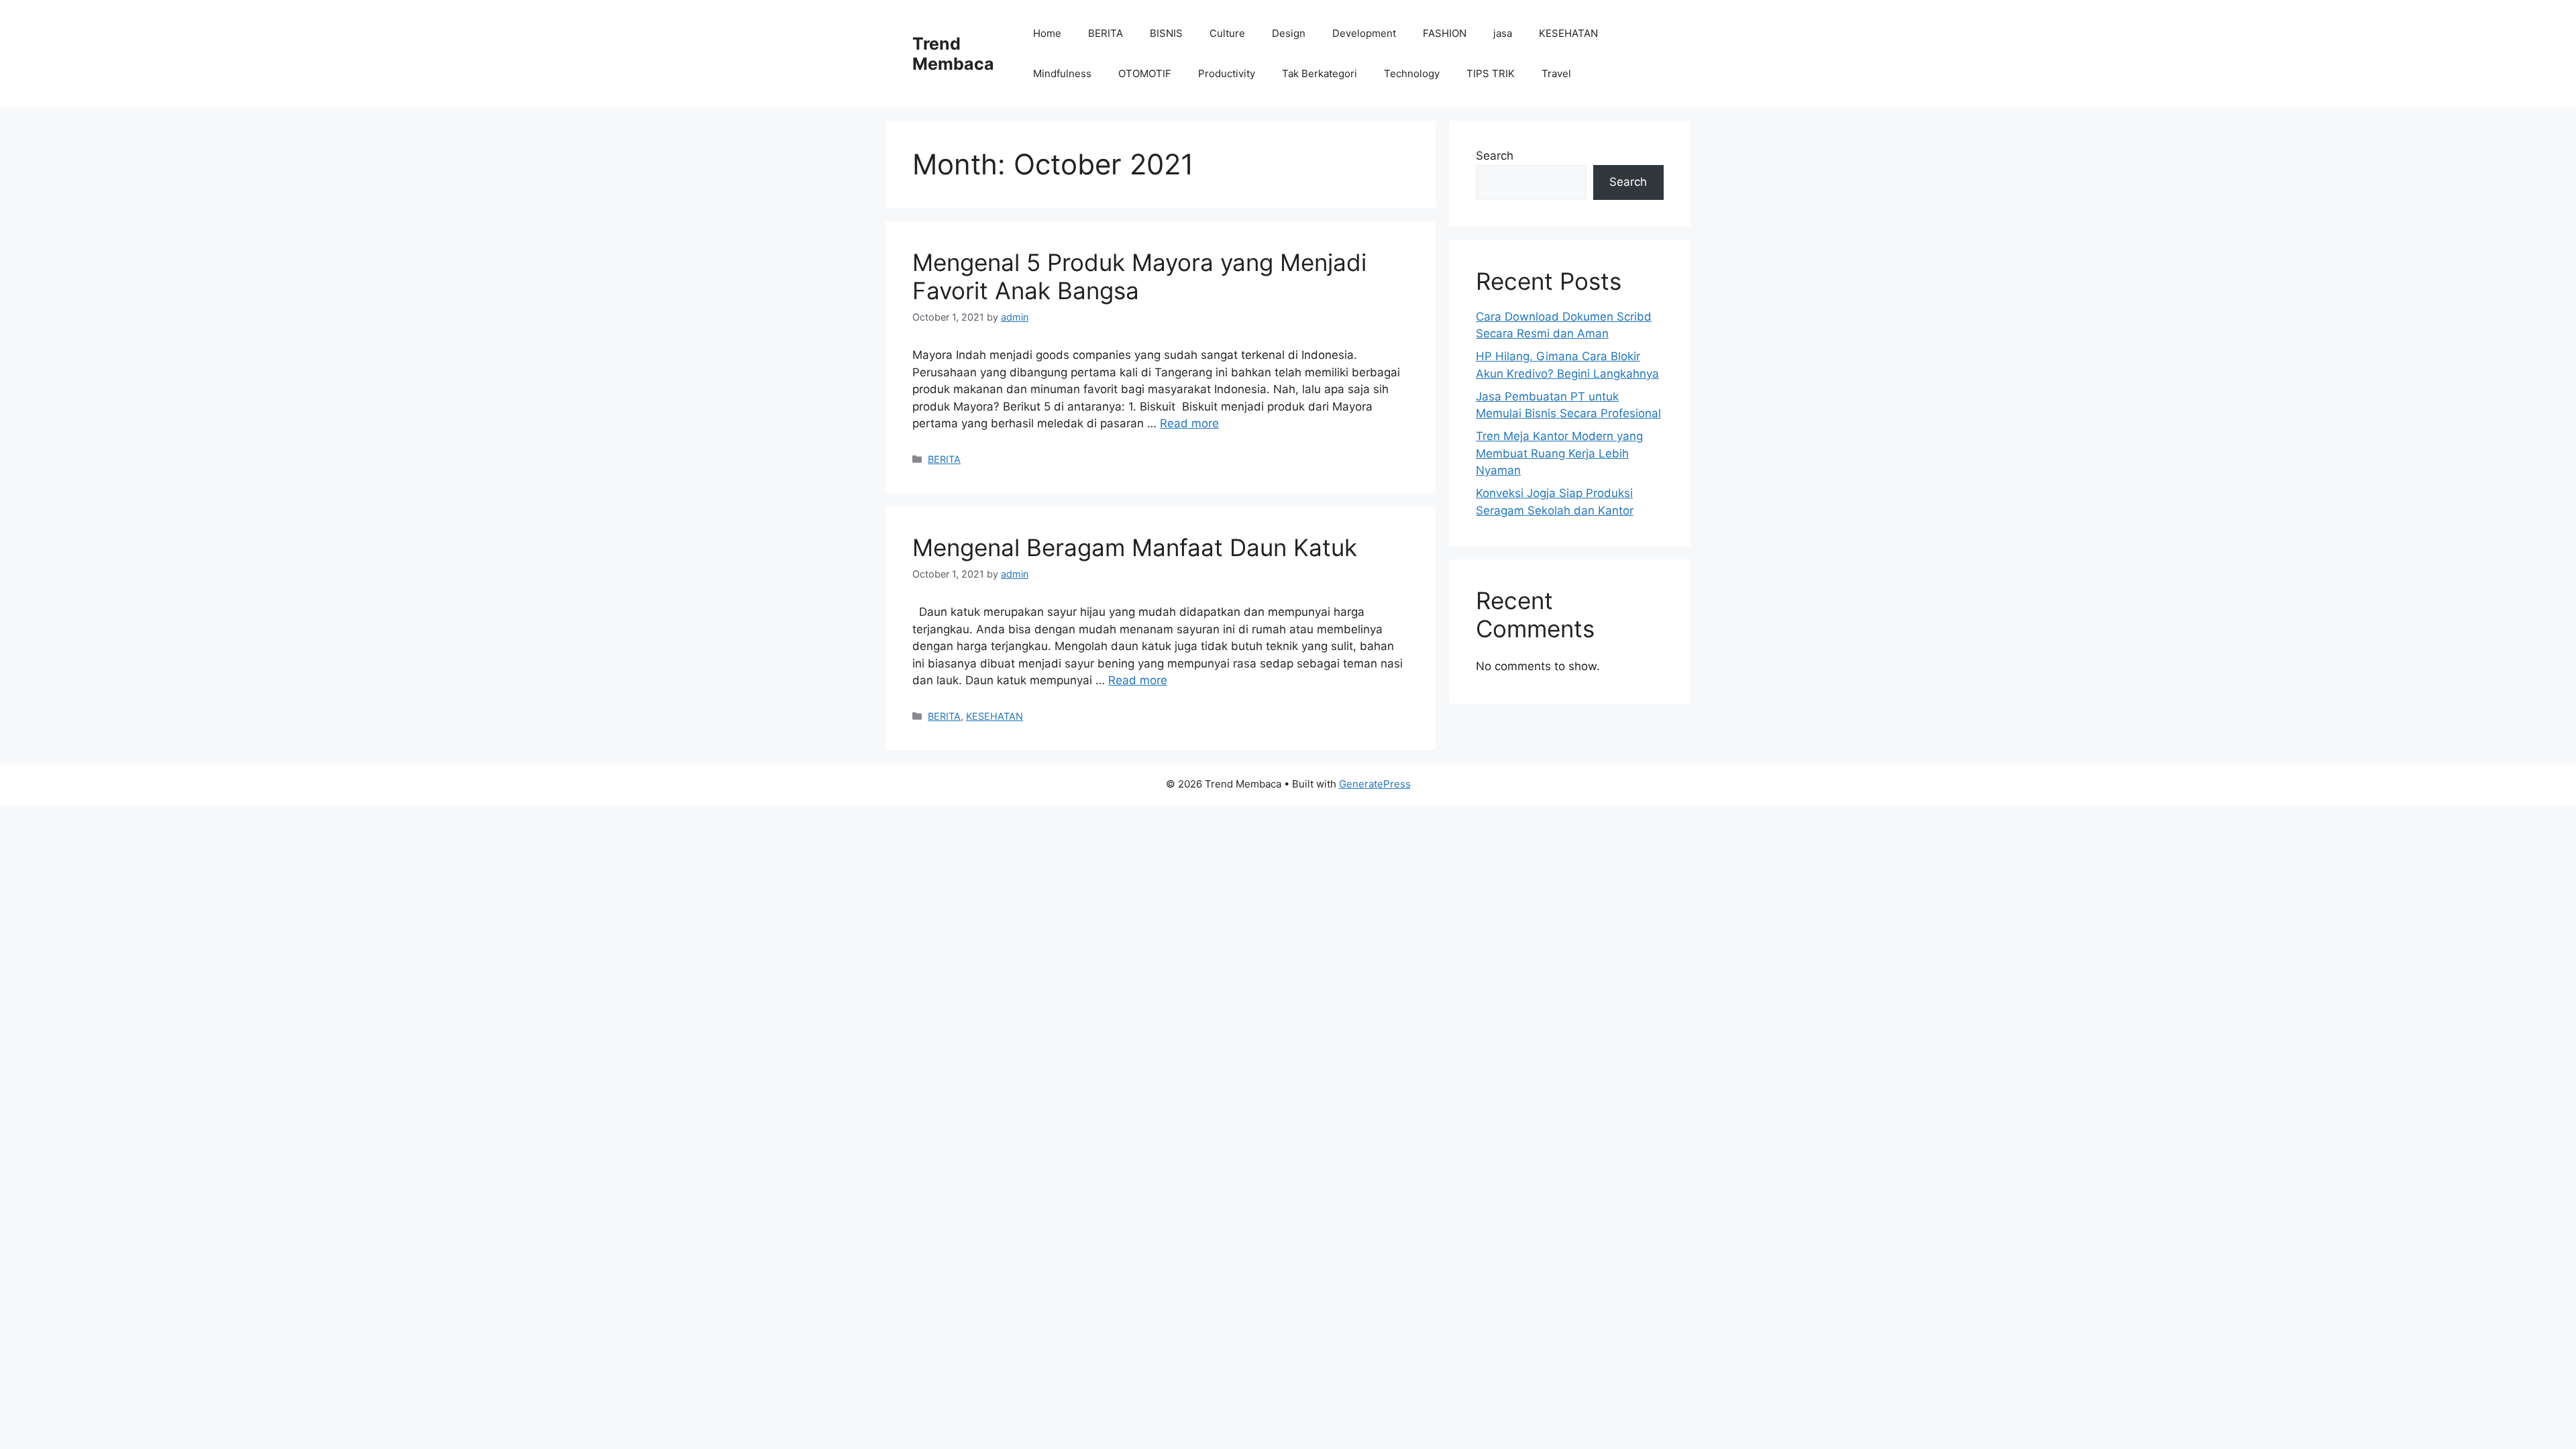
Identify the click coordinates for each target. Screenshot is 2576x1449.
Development (1364, 33)
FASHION (1445, 33)
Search (1495, 156)
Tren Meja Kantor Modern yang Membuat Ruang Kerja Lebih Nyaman (1559, 453)
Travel (1556, 73)
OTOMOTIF (1145, 73)
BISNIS (1166, 33)
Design (1289, 33)
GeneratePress (1375, 784)
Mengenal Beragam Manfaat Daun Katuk (1135, 547)
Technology (1412, 73)
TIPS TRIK (1491, 73)
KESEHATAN (1568, 33)
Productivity (1227, 73)
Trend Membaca (953, 54)
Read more (1189, 423)
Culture (1227, 33)
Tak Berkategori (1320, 73)
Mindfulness (1062, 73)
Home (1047, 33)
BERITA (1106, 33)
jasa (1503, 33)
